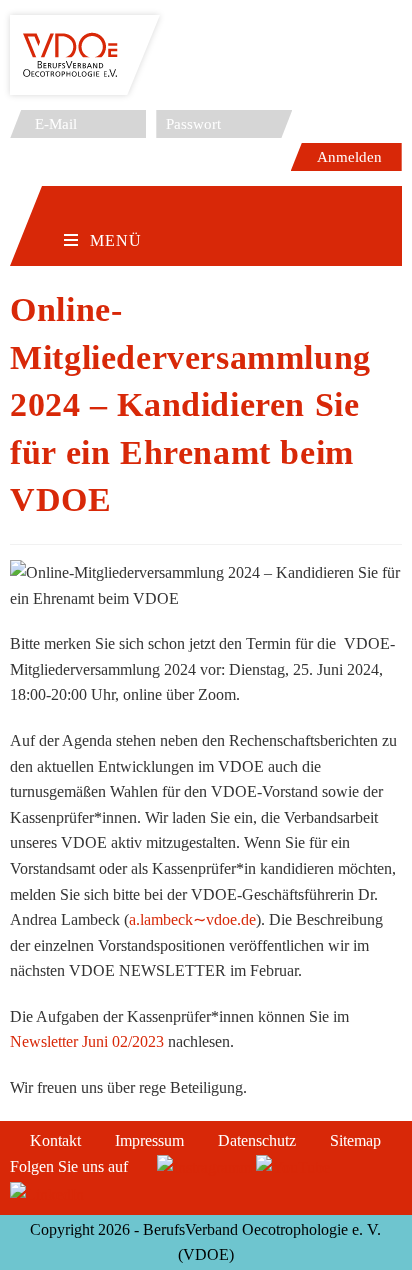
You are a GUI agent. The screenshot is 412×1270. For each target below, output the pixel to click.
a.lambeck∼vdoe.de (192, 919)
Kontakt (55, 1140)
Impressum (149, 1140)
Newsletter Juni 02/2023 (87, 1041)
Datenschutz (257, 1140)
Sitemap (355, 1140)
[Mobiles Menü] (103, 209)
